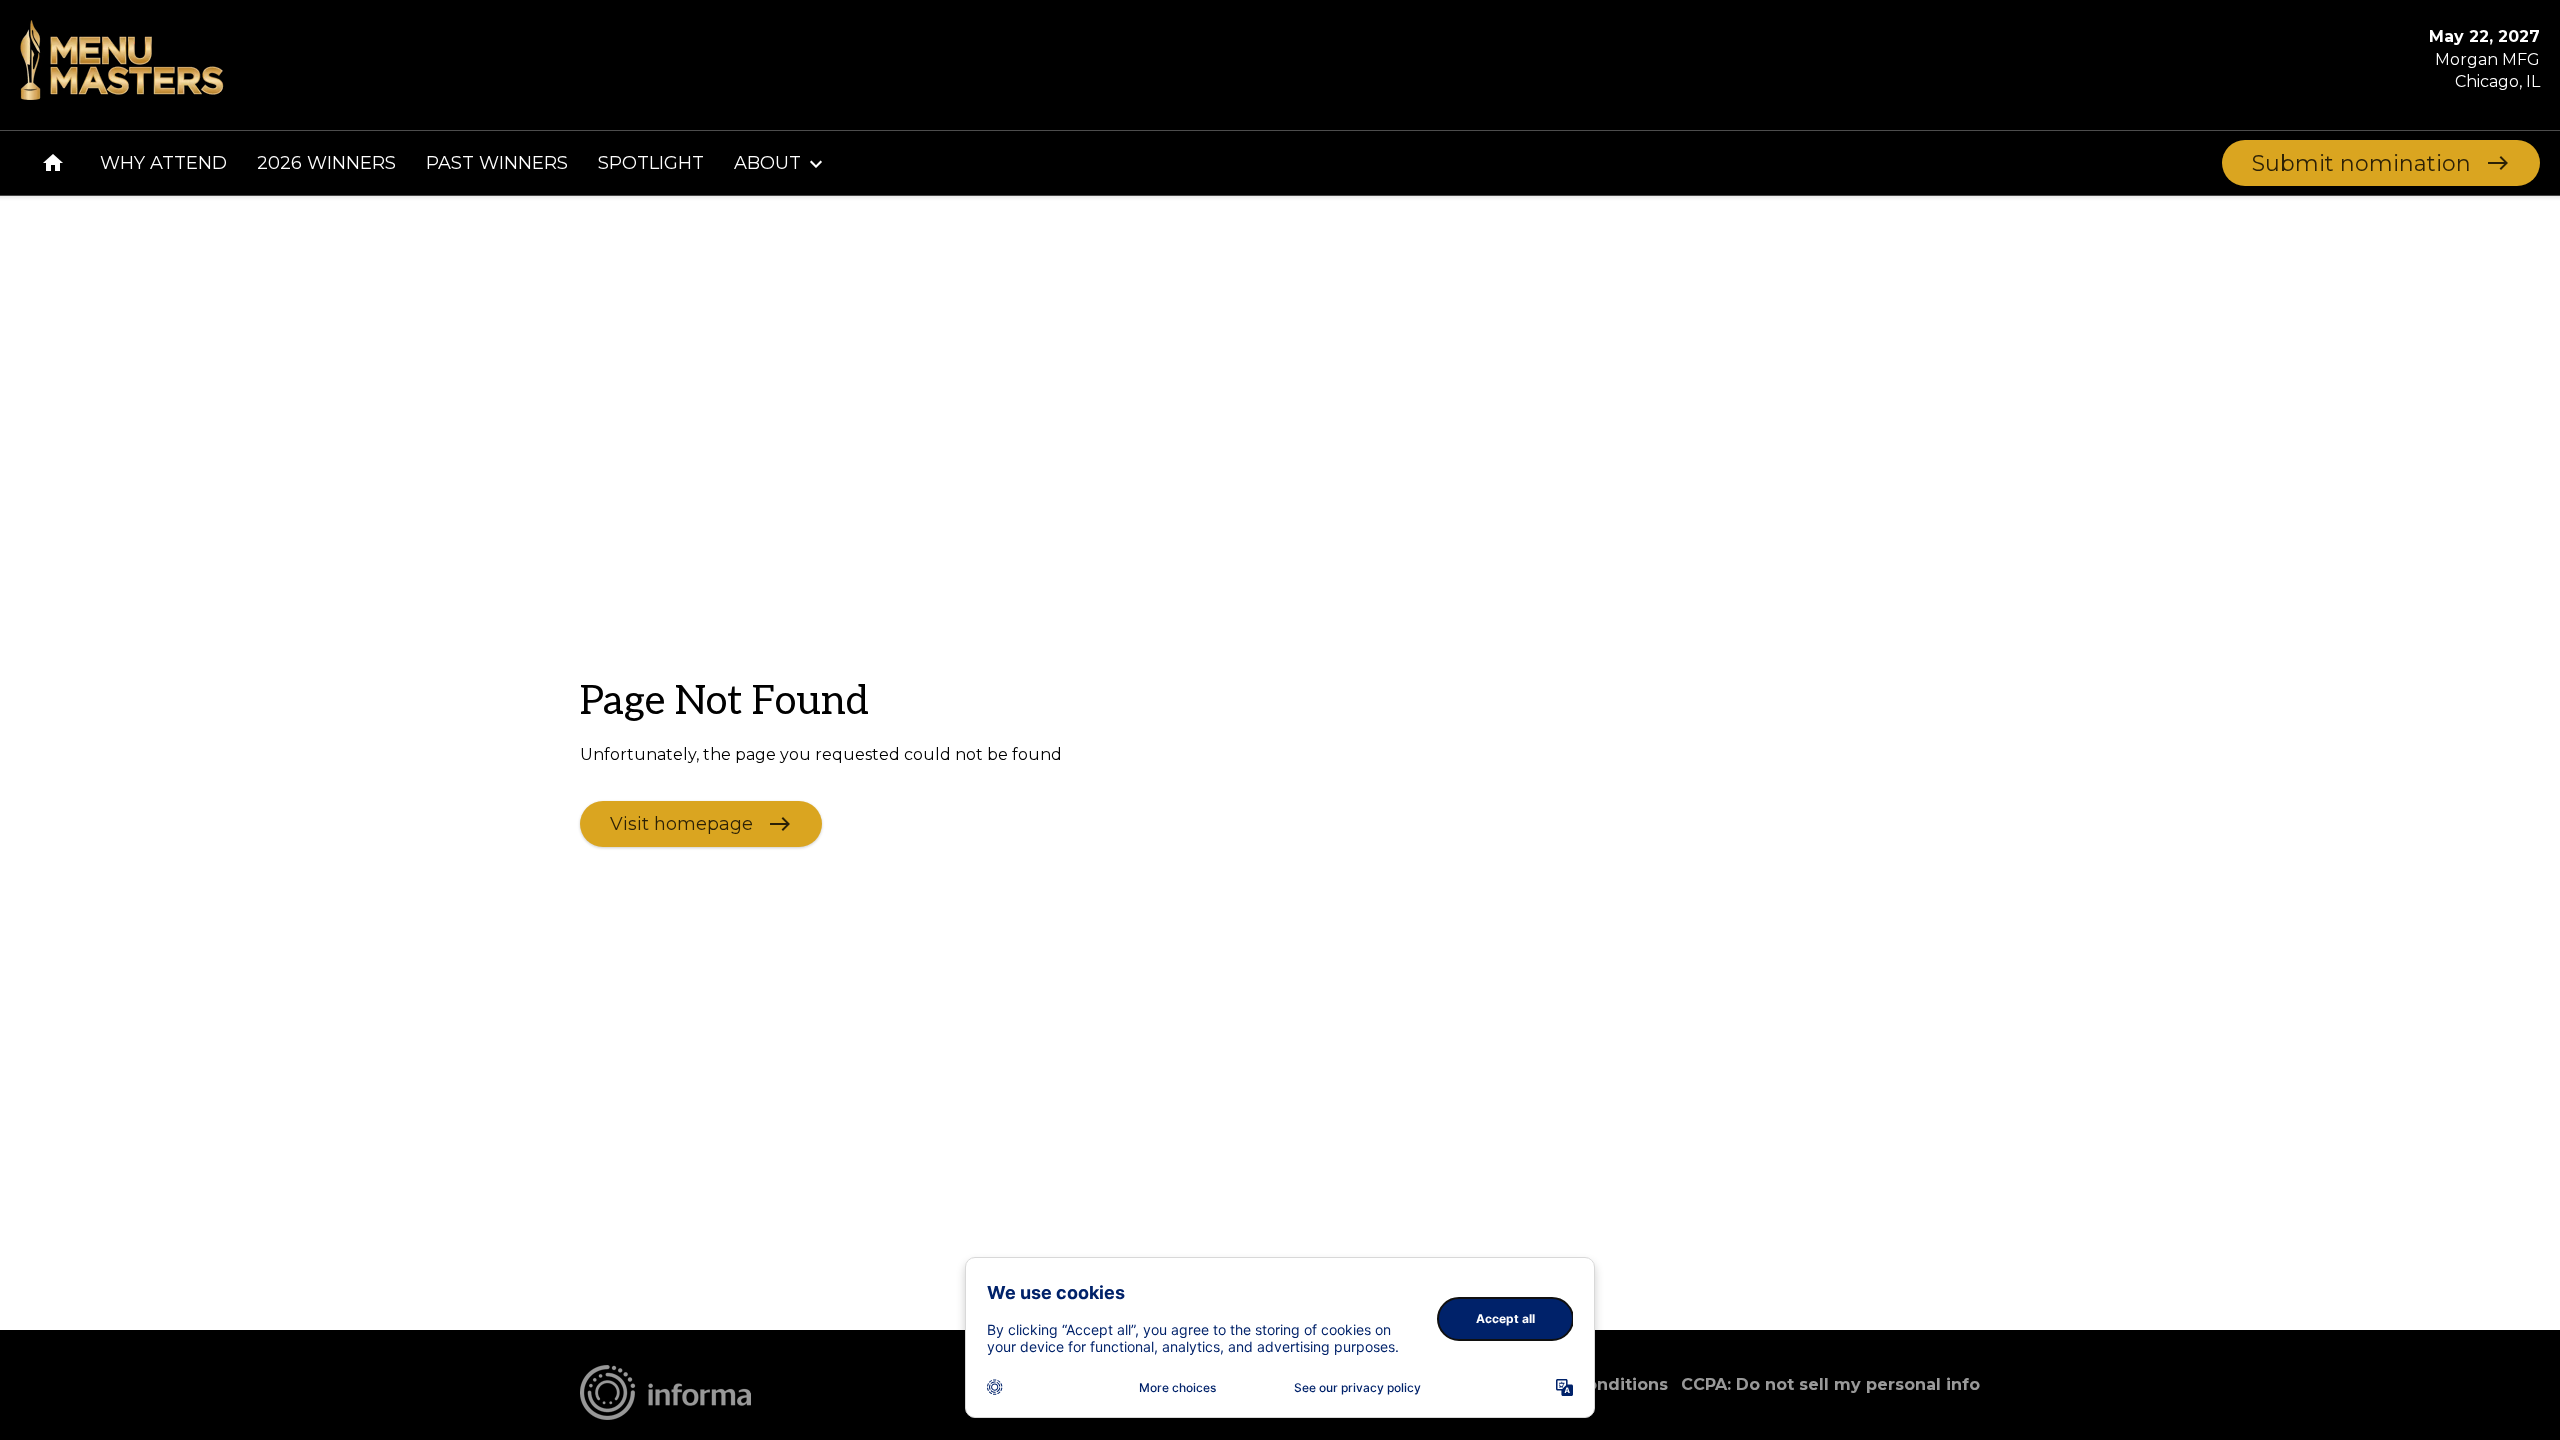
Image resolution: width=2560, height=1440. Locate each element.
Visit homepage (681, 823)
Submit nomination (2361, 163)
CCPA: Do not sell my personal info (1830, 1384)
